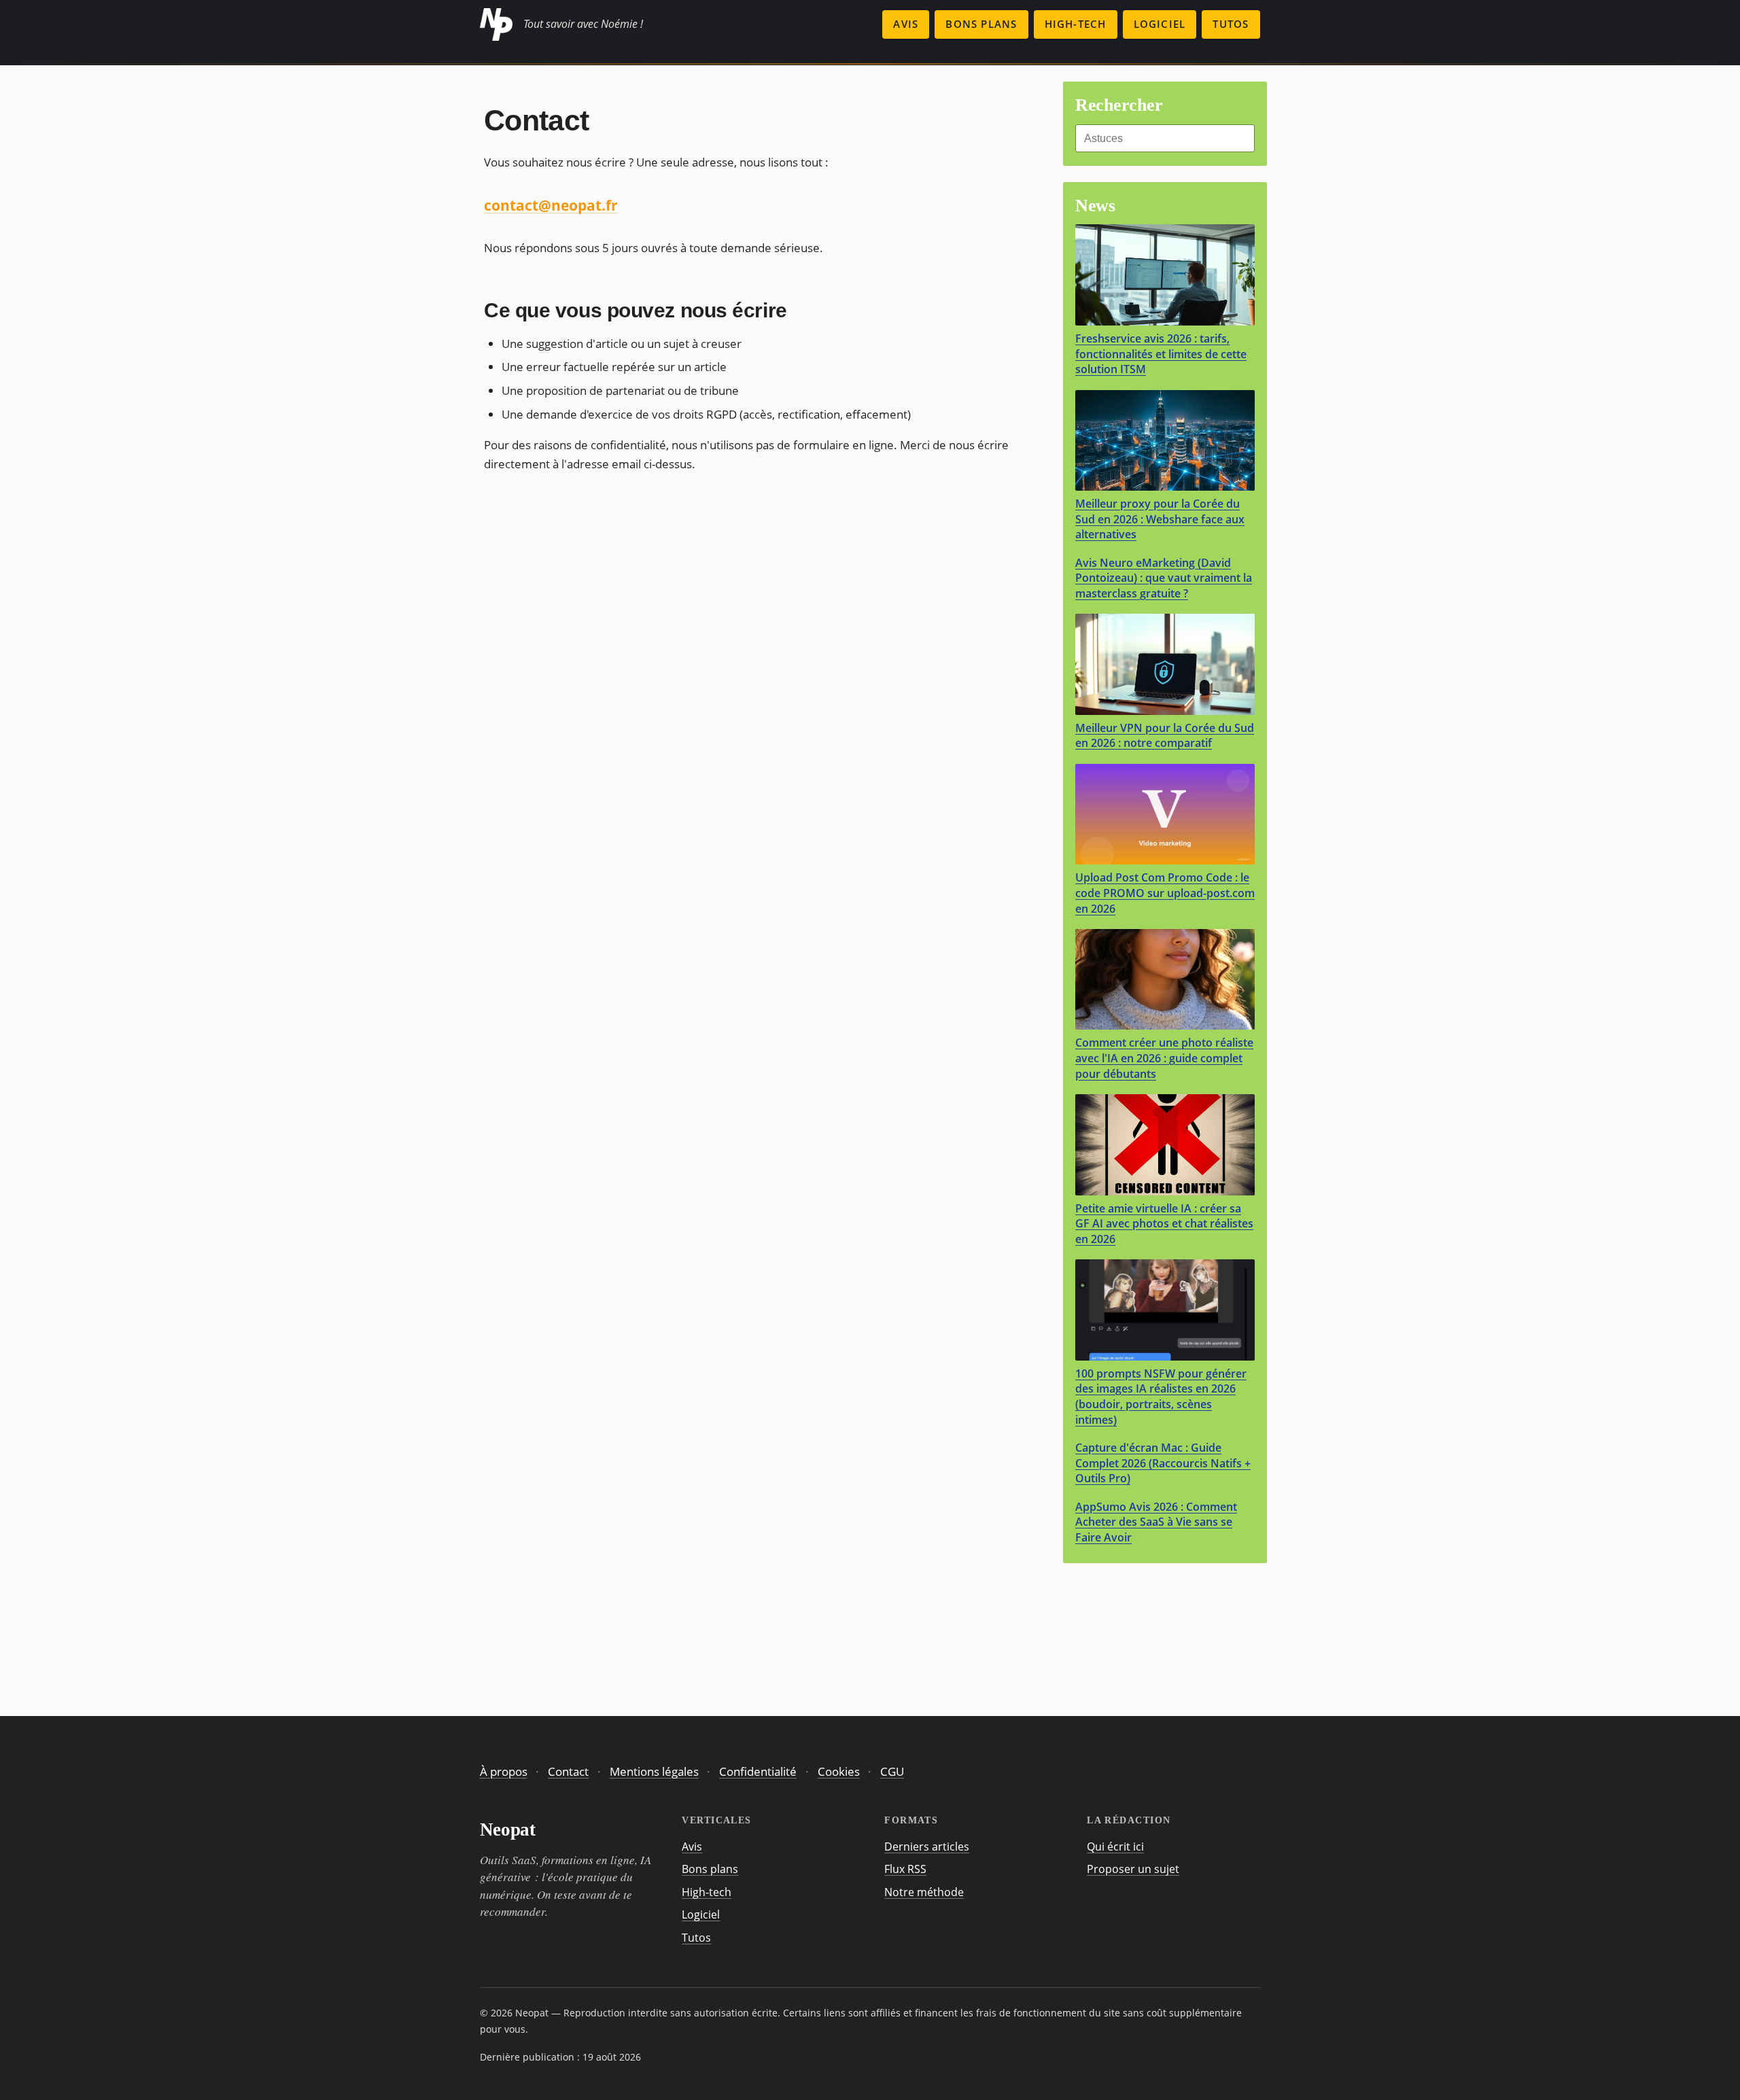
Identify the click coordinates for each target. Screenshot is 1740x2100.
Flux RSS (905, 1869)
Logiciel (1160, 24)
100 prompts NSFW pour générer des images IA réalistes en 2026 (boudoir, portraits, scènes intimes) (1161, 1397)
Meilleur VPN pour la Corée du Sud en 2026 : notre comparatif (1165, 736)
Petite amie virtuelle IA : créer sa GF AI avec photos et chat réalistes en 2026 (1164, 1224)
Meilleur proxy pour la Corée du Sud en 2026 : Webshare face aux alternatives (1160, 519)
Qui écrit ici (1115, 1847)
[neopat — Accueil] (496, 24)
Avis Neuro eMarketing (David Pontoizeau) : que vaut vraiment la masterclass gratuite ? (1164, 578)
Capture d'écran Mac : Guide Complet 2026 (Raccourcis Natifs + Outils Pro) (1163, 1463)
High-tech (1076, 24)
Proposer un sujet (1133, 1869)
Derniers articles (927, 1847)
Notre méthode (924, 1892)
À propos (504, 1771)
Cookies (839, 1771)
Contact (568, 1771)
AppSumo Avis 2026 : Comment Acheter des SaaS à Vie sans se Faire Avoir (1156, 1522)
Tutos (1231, 24)
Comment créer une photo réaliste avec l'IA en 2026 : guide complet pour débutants (1164, 1058)
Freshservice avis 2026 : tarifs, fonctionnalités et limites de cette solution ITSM (1161, 354)
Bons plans (981, 24)
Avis (906, 24)
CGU (892, 1771)
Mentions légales (654, 1771)
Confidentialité (758, 1771)
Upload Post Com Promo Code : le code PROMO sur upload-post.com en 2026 (1165, 893)
